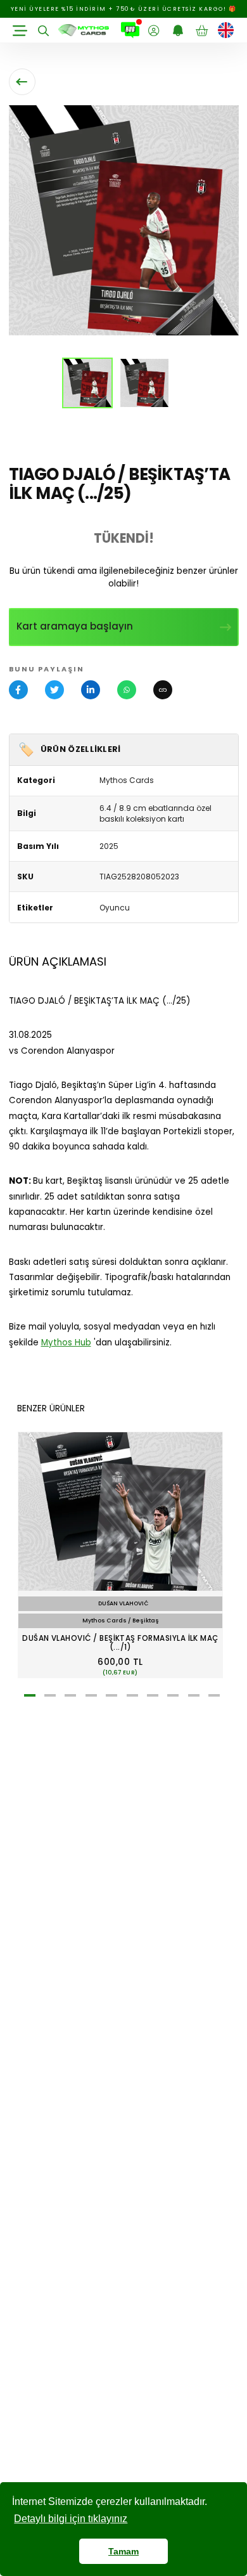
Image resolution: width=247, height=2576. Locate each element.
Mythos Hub (66, 1343)
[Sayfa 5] (111, 1695)
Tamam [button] (123, 2551)
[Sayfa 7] (153, 1695)
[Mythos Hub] (130, 30)
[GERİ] (22, 82)
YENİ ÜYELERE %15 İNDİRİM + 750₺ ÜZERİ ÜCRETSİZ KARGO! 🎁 (124, 9)
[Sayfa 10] (214, 1695)
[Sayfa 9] (194, 1695)
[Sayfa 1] (30, 1695)
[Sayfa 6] (132, 1695)
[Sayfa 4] (91, 1695)
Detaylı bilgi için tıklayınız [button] (71, 2519)
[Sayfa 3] (70, 1695)
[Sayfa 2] (50, 1695)
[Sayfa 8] (173, 1695)
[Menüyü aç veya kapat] (20, 30)
